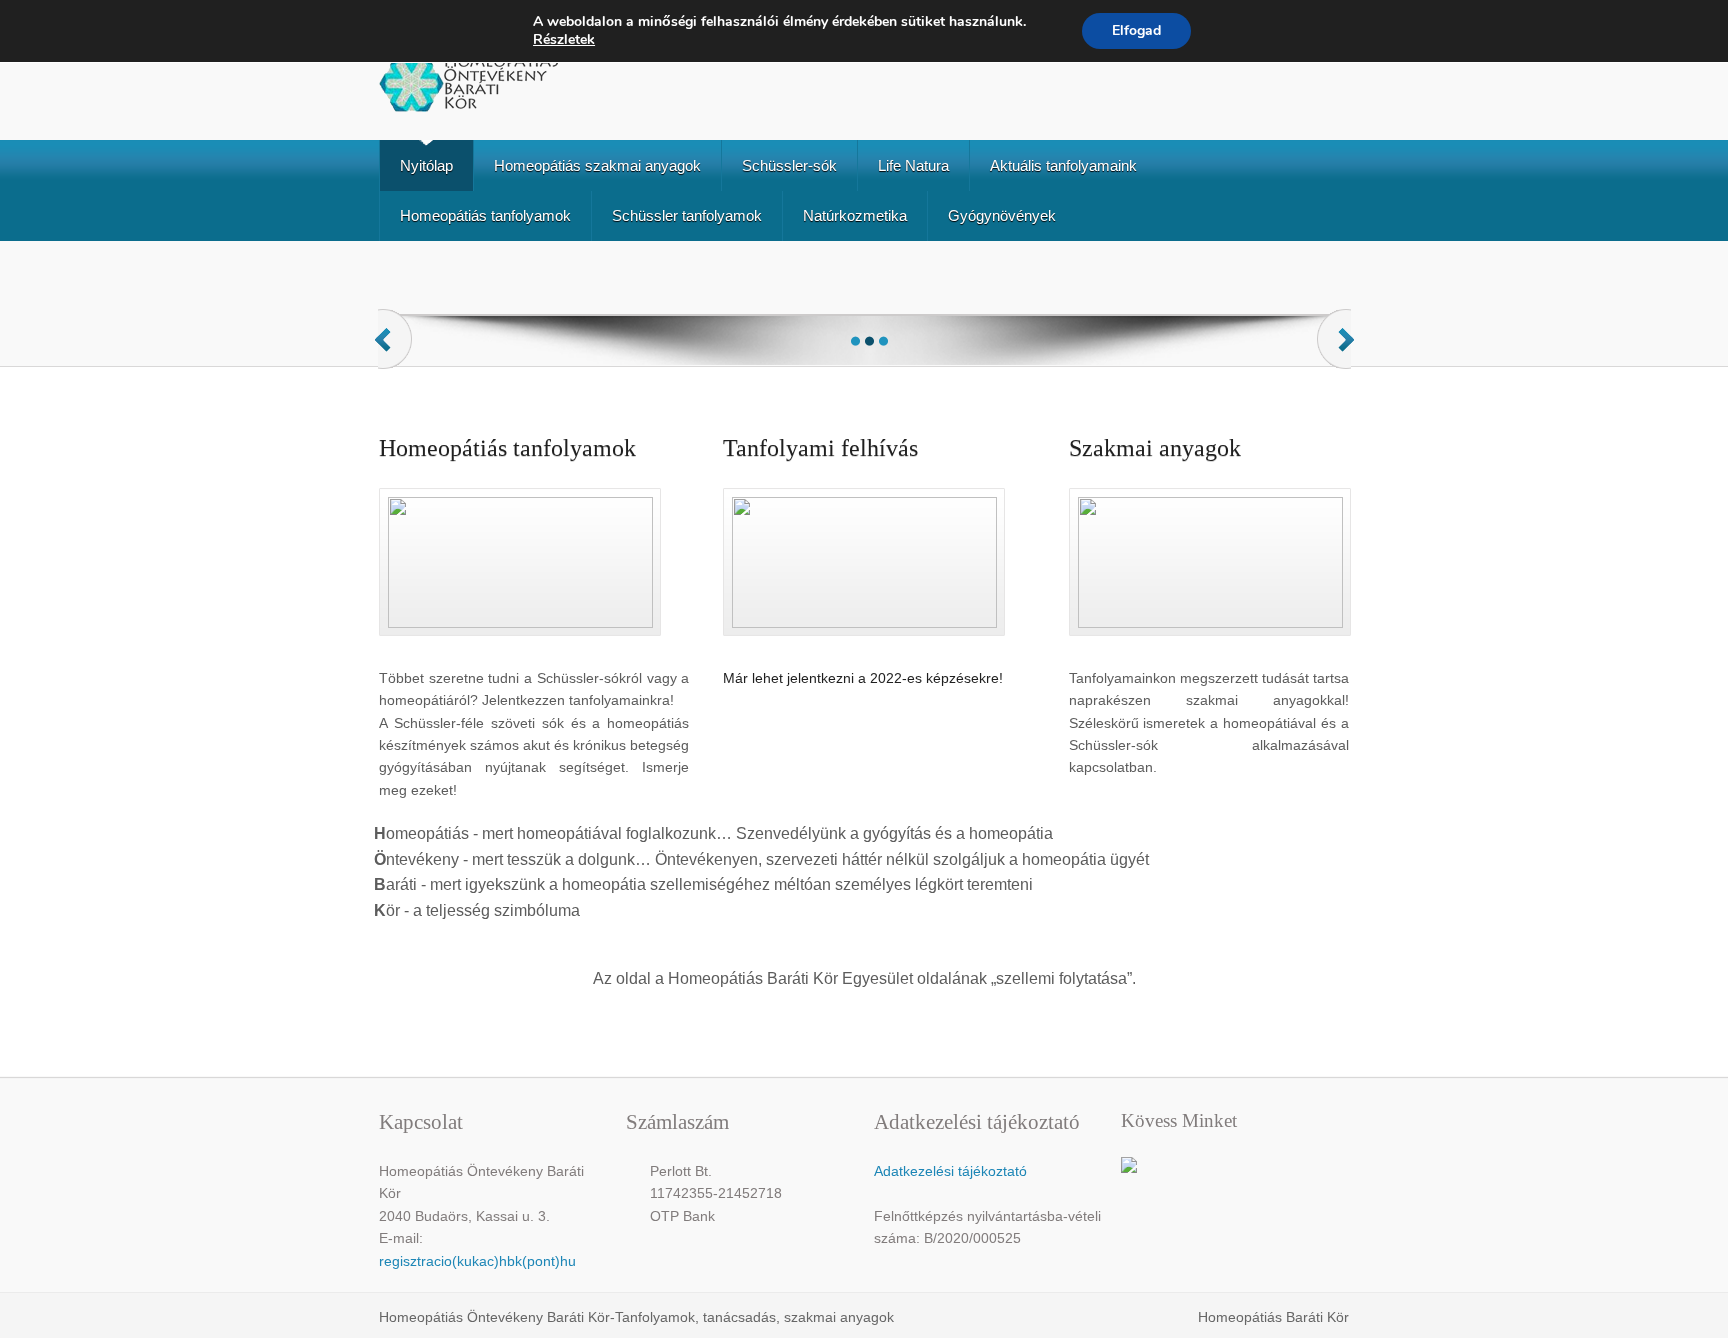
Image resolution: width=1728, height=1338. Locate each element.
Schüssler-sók (789, 165)
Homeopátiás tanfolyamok (485, 215)
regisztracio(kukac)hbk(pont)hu (477, 1261)
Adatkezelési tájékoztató (950, 1171)
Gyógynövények (1002, 215)
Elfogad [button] (1136, 30)
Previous (395, 358)
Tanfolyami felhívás (820, 448)
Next (1338, 358)
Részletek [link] (564, 39)
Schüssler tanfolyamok (687, 215)
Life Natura (913, 165)
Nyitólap (426, 165)
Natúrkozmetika (855, 215)
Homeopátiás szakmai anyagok (597, 165)
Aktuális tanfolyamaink (1063, 165)
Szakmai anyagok (1155, 448)
